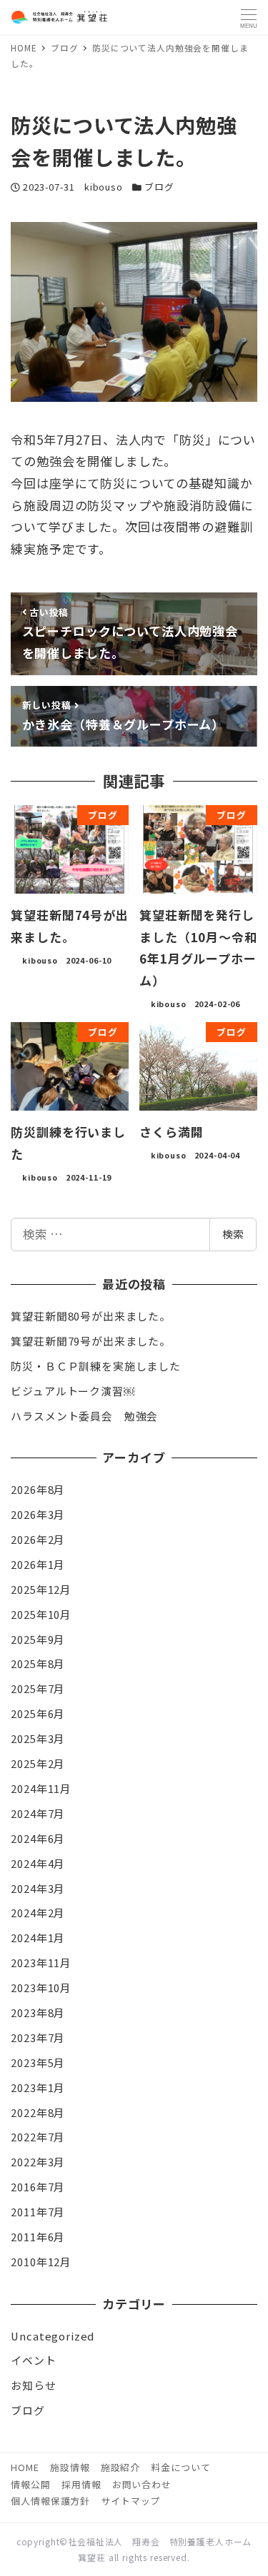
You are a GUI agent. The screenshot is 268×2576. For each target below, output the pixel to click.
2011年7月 (38, 2212)
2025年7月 (38, 1688)
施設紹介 (120, 2467)
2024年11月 (41, 1788)
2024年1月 (38, 1938)
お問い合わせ (142, 2484)
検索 (233, 1234)
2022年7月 (38, 2137)
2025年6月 (38, 1713)
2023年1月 (38, 2087)
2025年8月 (38, 1663)
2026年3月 (38, 1514)
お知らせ (33, 2385)
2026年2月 (38, 1539)
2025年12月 (41, 1589)
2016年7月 (38, 2187)
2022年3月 (38, 2162)
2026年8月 (38, 1489)
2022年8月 (38, 2112)
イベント (33, 2360)
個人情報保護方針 (50, 2501)
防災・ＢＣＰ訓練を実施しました (96, 1366)
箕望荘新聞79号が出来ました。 (91, 1341)
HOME (25, 2467)
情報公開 (30, 2484)
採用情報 (81, 2484)
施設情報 (70, 2467)
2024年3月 (38, 1888)
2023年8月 (38, 2012)
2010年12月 (41, 2262)
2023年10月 (41, 1987)
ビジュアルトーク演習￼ (73, 1391)
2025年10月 (41, 1614)
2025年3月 (38, 1738)
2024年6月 (38, 1838)
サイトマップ (130, 2501)
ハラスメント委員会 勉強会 (84, 1416)
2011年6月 (38, 2237)
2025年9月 (38, 1639)
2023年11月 (41, 1963)
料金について (180, 2467)
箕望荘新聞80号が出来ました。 (91, 1316)
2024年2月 (38, 1913)
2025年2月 (38, 1763)
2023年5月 (38, 2062)
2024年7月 (38, 1813)
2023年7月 (38, 2037)
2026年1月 (38, 1564)
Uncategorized (53, 2336)
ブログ (159, 187)
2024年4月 (38, 1863)
